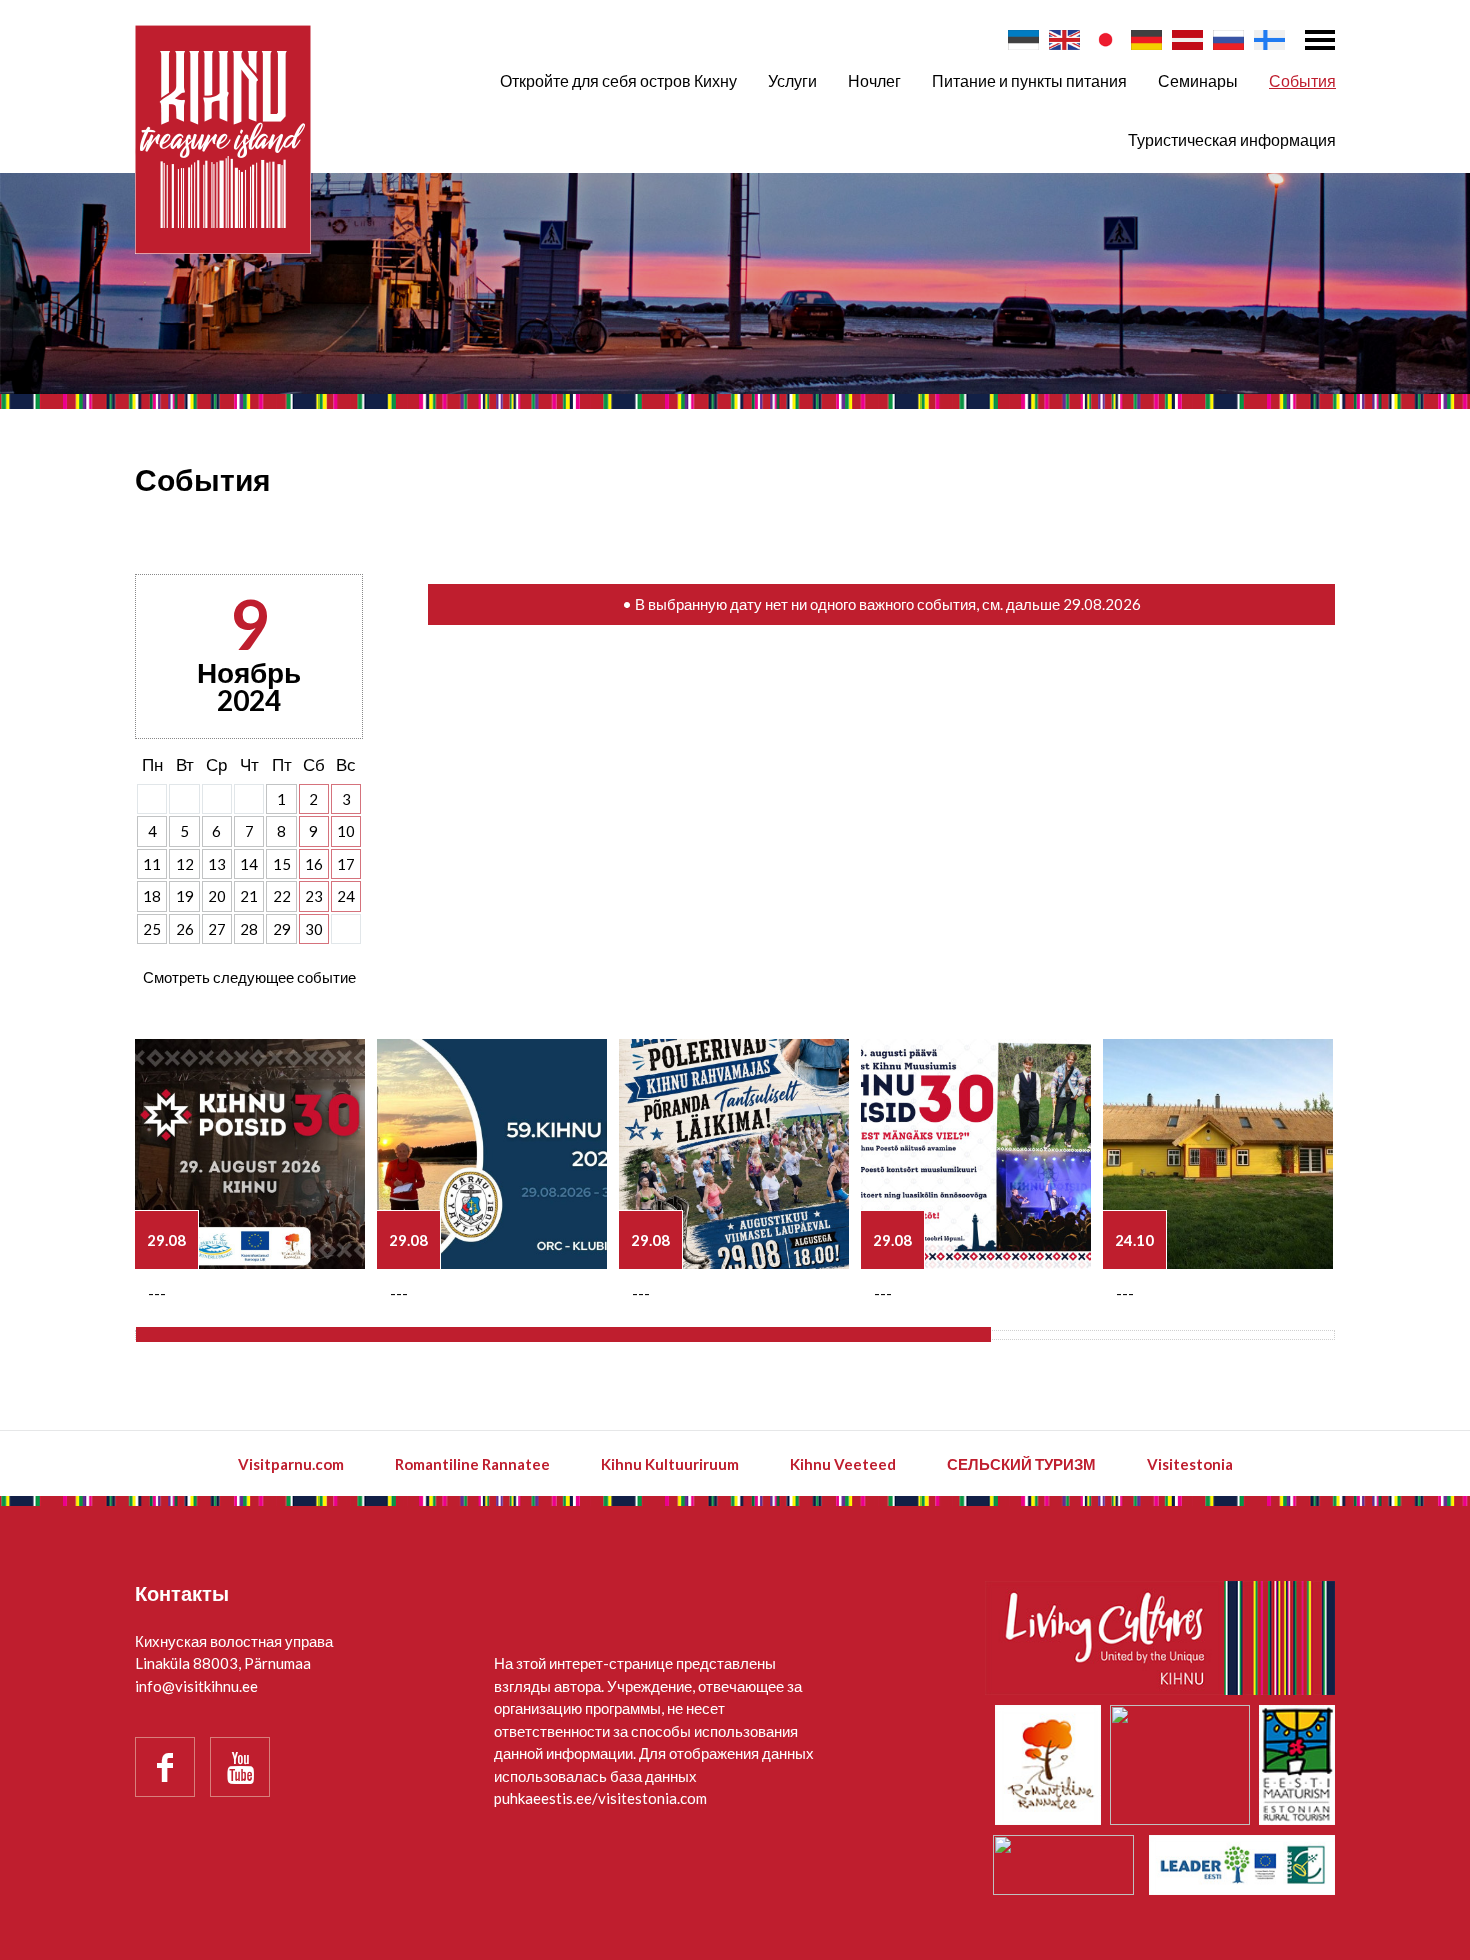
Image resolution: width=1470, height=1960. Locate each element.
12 (185, 864)
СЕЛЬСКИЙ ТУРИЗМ (1021, 1464)
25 (152, 929)
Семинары (1198, 80)
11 (152, 864)
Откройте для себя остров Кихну (618, 80)
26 (185, 929)
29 (282, 929)
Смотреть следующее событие (249, 977)
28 (249, 929)
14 (249, 864)
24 (346, 896)
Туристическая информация (1232, 139)
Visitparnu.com (291, 1464)
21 (249, 896)
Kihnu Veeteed (843, 1464)
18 (152, 896)
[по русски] (1228, 40)
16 (314, 864)
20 (217, 896)
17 (346, 864)
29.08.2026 (1102, 604)
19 (185, 896)
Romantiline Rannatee (472, 1464)
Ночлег (874, 80)
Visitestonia (1190, 1464)
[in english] (1064, 40)
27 (217, 929)
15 (282, 864)
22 (282, 896)
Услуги (792, 80)
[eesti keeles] (1023, 40)
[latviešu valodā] (1187, 40)
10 (346, 831)
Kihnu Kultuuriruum (670, 1464)
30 (314, 929)
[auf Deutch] (1146, 40)
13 (217, 864)
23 (314, 896)
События (1302, 80)
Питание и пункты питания (1029, 80)
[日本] (1105, 40)
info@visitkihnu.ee (196, 1686)
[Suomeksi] (1269, 40)
